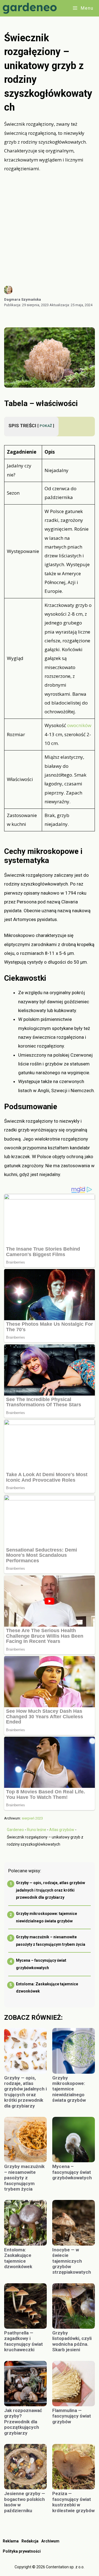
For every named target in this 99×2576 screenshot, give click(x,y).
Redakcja (30, 2541)
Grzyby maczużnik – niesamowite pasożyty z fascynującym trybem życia (24, 2178)
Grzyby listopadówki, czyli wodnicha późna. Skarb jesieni (72, 2341)
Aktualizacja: (71, 305)
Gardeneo (15, 1830)
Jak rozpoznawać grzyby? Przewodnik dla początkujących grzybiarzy (23, 2422)
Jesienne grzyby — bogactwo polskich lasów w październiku (25, 2502)
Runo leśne (37, 1830)
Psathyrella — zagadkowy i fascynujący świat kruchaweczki (24, 2341)
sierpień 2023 (32, 1818)
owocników (79, 725)
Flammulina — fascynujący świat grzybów (72, 2416)
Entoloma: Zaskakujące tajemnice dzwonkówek (18, 2258)
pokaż (46, 426)
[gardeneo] (31, 8)
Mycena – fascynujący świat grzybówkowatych (72, 2172)
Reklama (11, 2541)
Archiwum (50, 2541)
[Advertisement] (50, 229)
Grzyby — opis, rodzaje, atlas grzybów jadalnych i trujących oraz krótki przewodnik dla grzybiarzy (50, 1890)
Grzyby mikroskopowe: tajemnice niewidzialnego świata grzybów (69, 2089)
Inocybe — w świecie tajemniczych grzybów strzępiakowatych (72, 2261)
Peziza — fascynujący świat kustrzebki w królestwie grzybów (73, 2502)
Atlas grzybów (62, 1830)
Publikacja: (26, 305)
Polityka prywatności (22, 2551)
